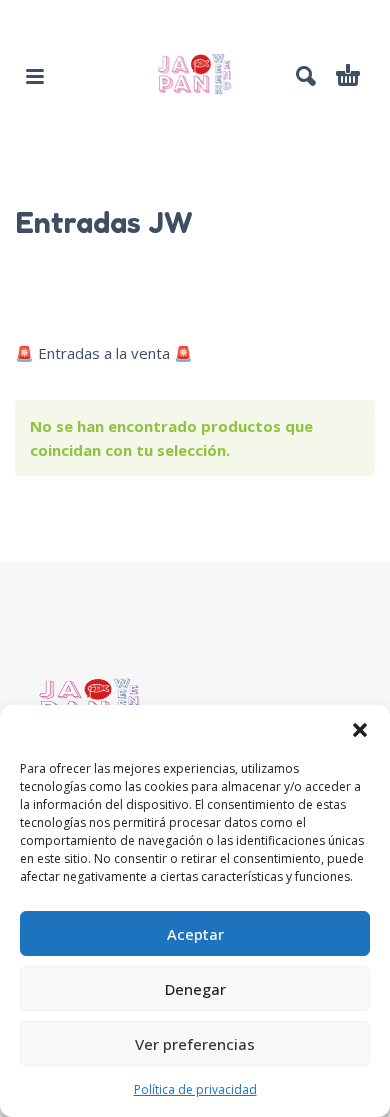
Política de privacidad (195, 1089)
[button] (360, 730)
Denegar (195, 989)
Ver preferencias (195, 1044)
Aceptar (195, 934)
